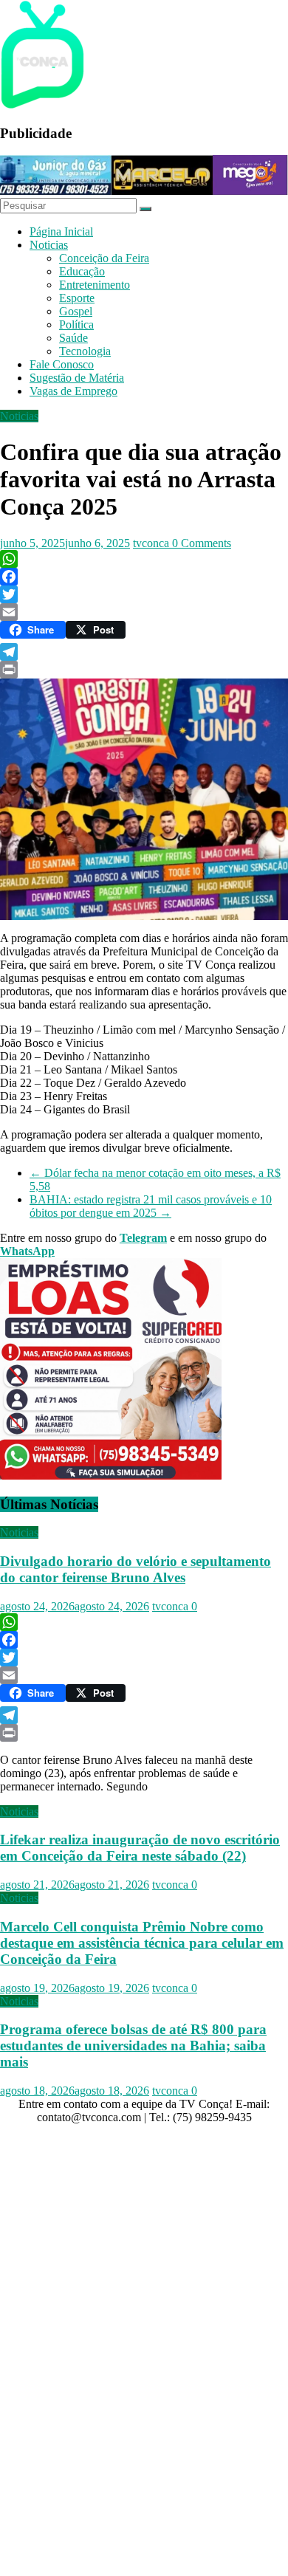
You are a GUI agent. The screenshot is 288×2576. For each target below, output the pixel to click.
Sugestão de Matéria (77, 378)
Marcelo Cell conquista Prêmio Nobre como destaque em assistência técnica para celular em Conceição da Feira (142, 1943)
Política (76, 324)
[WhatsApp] (144, 559)
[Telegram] (144, 652)
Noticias (49, 245)
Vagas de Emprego (73, 391)
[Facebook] (144, 577)
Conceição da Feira (104, 258)
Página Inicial (61, 231)
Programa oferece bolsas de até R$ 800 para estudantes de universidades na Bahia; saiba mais (133, 2046)
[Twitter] (144, 594)
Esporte (77, 298)
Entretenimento (95, 285)
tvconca (152, 543)
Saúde (73, 338)
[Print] (144, 670)
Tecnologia (85, 351)
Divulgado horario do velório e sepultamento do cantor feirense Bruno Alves (136, 1569)
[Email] (144, 612)
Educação (82, 271)
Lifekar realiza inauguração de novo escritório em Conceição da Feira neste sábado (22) (140, 1848)
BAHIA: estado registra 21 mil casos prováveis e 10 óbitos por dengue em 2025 (151, 1206)
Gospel (76, 311)
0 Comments (202, 543)
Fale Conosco (62, 364)
